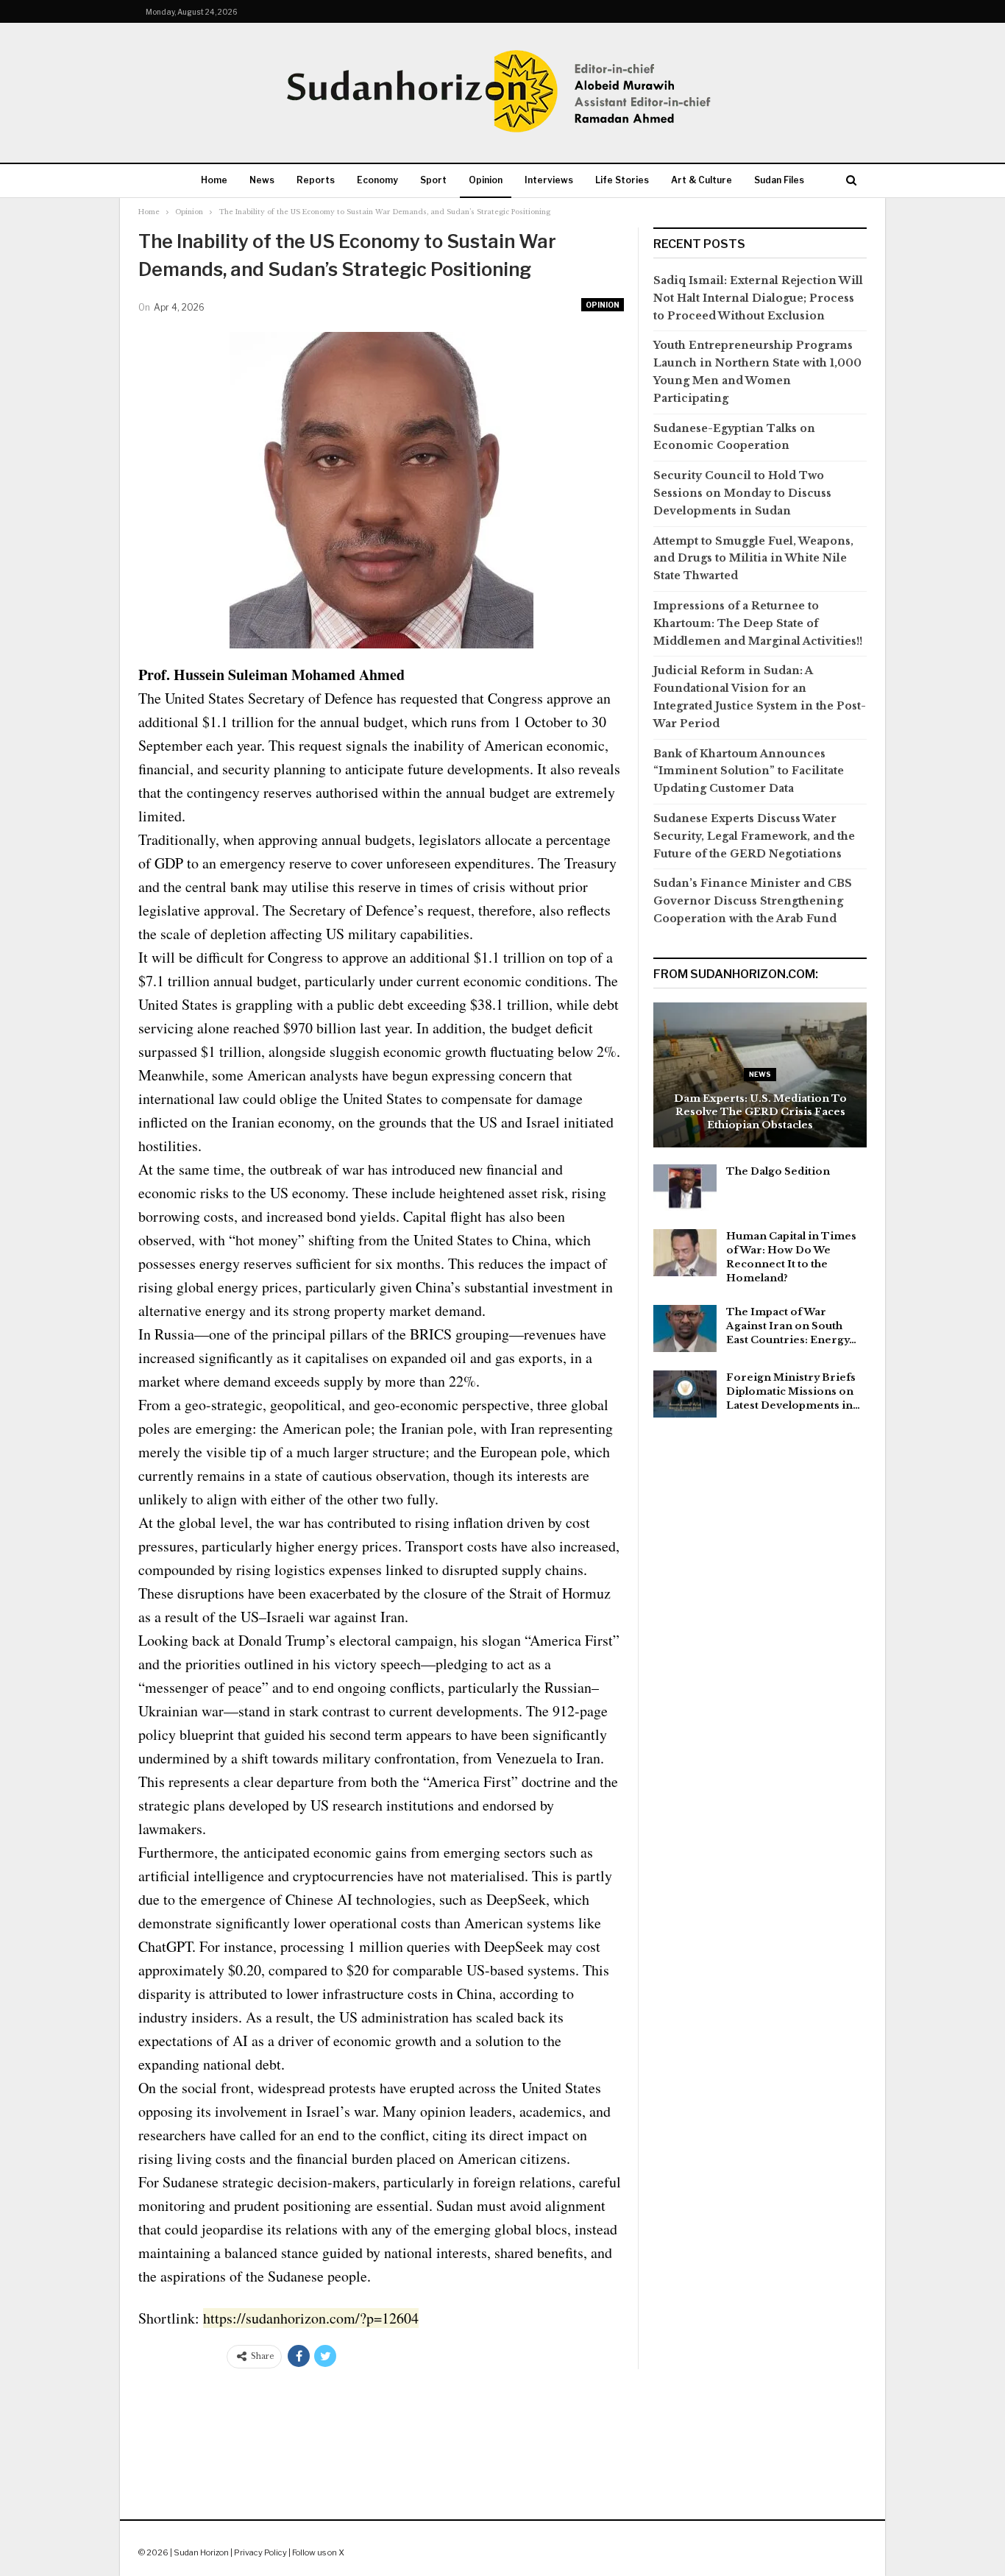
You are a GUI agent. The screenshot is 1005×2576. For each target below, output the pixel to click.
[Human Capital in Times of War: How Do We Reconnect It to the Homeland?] (685, 1253)
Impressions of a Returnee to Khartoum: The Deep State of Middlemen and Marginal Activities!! (758, 623)
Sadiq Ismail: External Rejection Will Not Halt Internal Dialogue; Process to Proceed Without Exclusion (758, 298)
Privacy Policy (260, 2552)
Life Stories (622, 180)
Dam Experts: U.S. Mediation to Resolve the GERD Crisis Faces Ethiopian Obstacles (760, 1112)
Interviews (549, 180)
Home (214, 180)
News (262, 180)
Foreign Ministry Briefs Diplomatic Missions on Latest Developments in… (793, 1391)
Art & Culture (702, 180)
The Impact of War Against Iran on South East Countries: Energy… (791, 1326)
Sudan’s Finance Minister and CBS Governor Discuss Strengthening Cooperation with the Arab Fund (753, 901)
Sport (433, 180)
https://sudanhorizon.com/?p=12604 (311, 2318)
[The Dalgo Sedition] (685, 1188)
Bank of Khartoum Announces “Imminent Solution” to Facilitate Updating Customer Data (749, 771)
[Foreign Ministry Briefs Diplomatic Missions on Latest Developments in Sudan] (685, 1394)
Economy (377, 180)
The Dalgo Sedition (778, 1171)
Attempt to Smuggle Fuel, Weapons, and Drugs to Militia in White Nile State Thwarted (753, 559)
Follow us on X (318, 2552)
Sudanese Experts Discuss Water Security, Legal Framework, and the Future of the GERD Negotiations (754, 836)
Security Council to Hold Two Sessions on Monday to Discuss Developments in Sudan (742, 493)
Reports (316, 180)
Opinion (486, 180)
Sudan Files (779, 180)
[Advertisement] (502, 2430)
